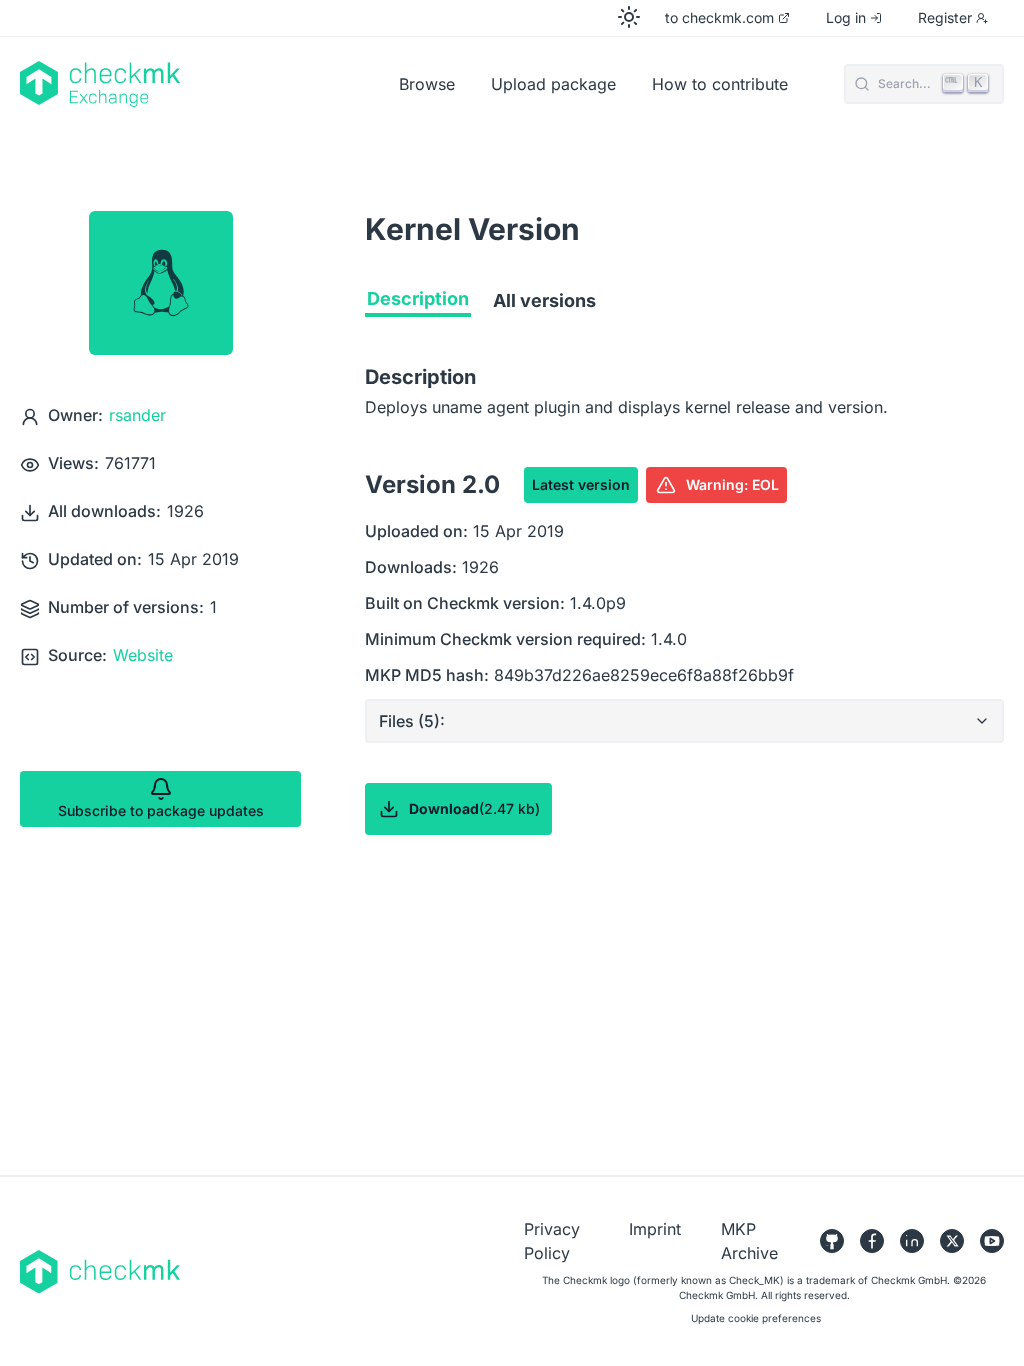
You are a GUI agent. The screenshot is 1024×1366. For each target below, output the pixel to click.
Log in (846, 17)
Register (945, 17)
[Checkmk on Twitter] (952, 1241)
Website (143, 655)
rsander (137, 415)
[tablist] (684, 305)
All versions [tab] (544, 300)
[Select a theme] (629, 17)
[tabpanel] (684, 639)
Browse (427, 84)
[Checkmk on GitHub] (832, 1241)
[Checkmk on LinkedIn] (912, 1241)
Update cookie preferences (756, 1318)
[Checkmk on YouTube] (992, 1241)
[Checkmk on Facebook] (872, 1241)
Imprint (655, 1229)
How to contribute (720, 84)
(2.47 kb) (474, 808)
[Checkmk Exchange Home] (201, 84)
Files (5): (412, 721)
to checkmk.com (719, 17)
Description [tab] (418, 298)
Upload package (553, 84)
